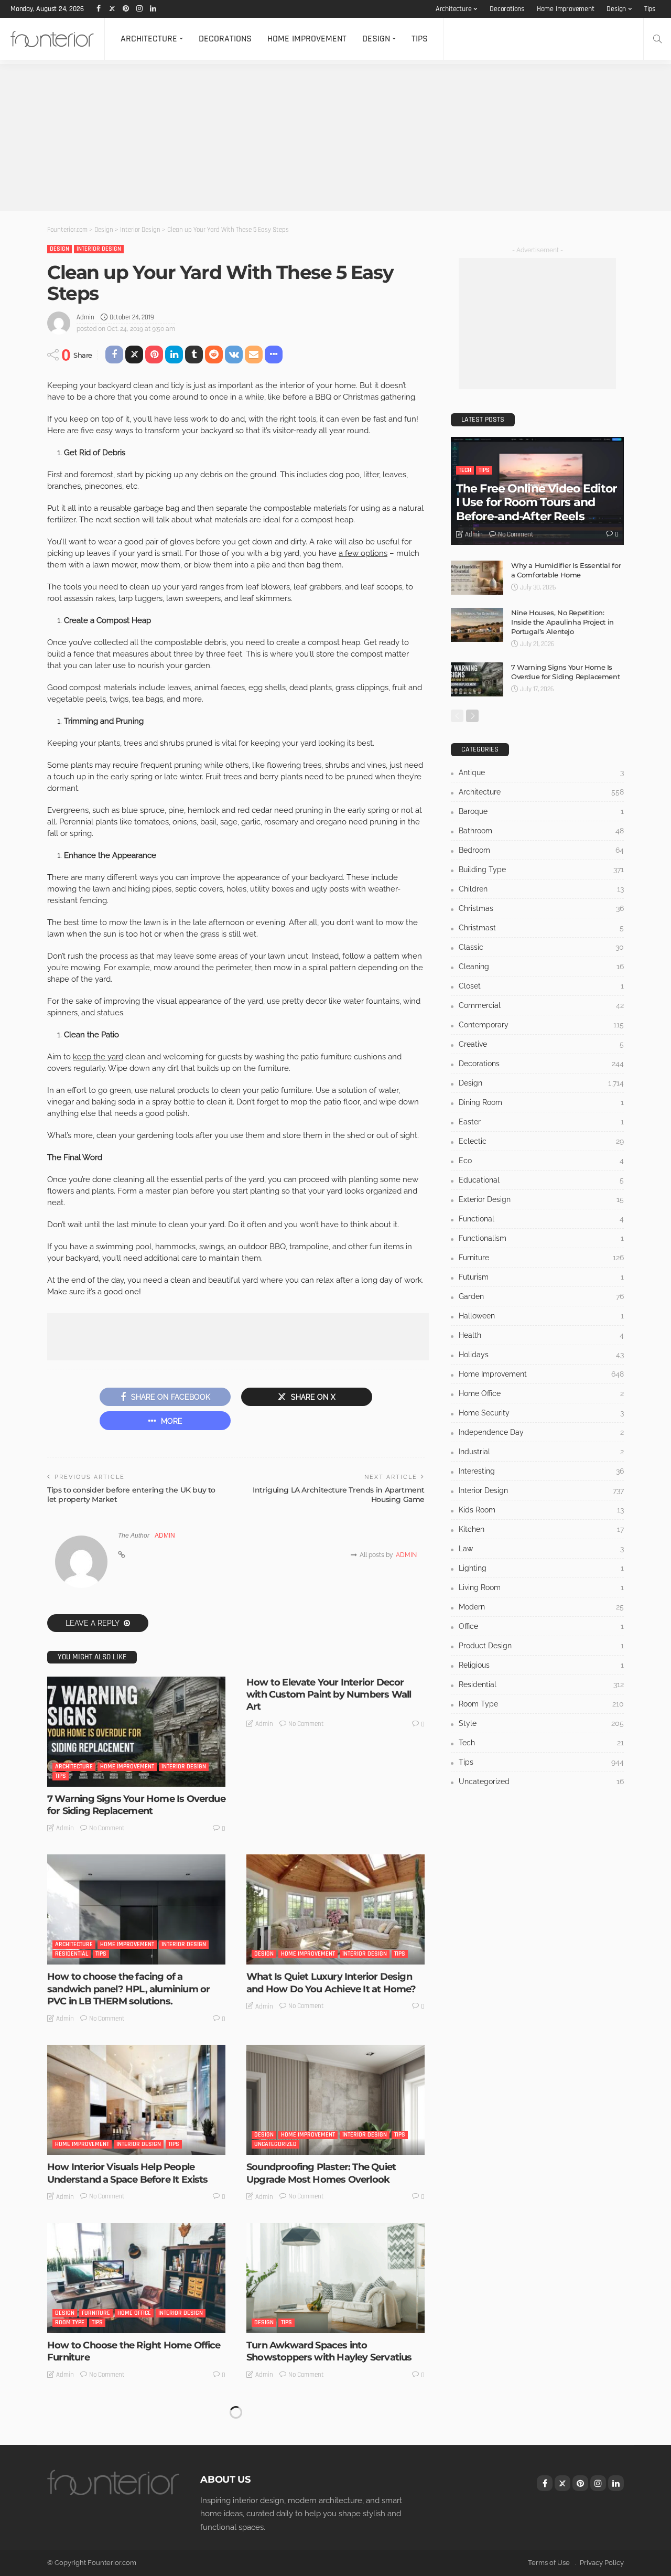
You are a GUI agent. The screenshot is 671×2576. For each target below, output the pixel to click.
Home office (134, 2313)
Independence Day (541, 1432)
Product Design (541, 1646)
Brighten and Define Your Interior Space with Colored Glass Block (122, 2530)
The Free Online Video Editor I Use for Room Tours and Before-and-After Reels (536, 502)
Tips (650, 9)
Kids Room (541, 1510)
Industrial (541, 1452)
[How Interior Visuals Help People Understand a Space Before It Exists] (136, 2100)
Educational (541, 1180)
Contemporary (541, 1025)
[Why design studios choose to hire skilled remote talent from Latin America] (335, 2456)
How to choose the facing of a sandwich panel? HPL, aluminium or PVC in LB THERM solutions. (128, 1989)
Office (541, 1626)
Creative (541, 1044)
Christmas (541, 908)
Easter (541, 1122)
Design (616, 9)
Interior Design (99, 249)
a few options (363, 553)
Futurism (541, 1277)
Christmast (541, 928)
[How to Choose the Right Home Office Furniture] (136, 2278)
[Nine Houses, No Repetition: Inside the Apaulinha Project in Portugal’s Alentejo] (477, 625)
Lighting (541, 1568)
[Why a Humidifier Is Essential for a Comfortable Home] (477, 578)
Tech (465, 470)
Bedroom (541, 850)
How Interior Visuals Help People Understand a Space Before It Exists (128, 2173)
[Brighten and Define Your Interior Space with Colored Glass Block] (136, 2456)
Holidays (541, 1355)
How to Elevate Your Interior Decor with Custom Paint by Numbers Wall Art (329, 1695)
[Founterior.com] (52, 39)
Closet (541, 986)
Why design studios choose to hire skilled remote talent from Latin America (324, 2536)
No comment (107, 1828)
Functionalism (541, 1238)
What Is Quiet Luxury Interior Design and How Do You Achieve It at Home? (331, 1983)
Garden (541, 1296)
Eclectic (541, 1141)
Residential (72, 1954)
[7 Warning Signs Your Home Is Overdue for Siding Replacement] (136, 1732)
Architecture (454, 9)
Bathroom (541, 831)
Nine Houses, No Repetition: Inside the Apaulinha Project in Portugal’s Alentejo (562, 622)
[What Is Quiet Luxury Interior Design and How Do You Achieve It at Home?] (335, 1909)
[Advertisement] (315, 137)
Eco (541, 1161)
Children (541, 889)
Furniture (96, 2313)
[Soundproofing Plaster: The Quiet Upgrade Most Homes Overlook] (335, 2100)
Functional (541, 1219)
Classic (541, 947)
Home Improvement (566, 9)
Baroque (541, 811)
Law (541, 1549)
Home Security (541, 1413)
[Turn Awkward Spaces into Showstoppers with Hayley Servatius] (335, 2278)
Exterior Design (541, 1199)
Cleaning (541, 967)
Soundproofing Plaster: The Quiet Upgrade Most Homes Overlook (321, 2173)
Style (141, 2501)
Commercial (541, 1005)
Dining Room (541, 1102)
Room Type (70, 2322)
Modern (541, 1607)
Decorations (507, 9)
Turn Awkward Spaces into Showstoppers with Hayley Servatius (329, 2351)
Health (541, 1335)
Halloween (541, 1316)
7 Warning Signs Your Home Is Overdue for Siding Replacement (136, 1805)
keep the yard (98, 1057)
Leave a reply (93, 1623)
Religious (541, 1665)
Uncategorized (275, 2144)
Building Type (541, 870)
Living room (541, 1587)
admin (85, 317)
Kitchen (541, 1529)
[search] (657, 39)
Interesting (297, 2501)
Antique (541, 772)
